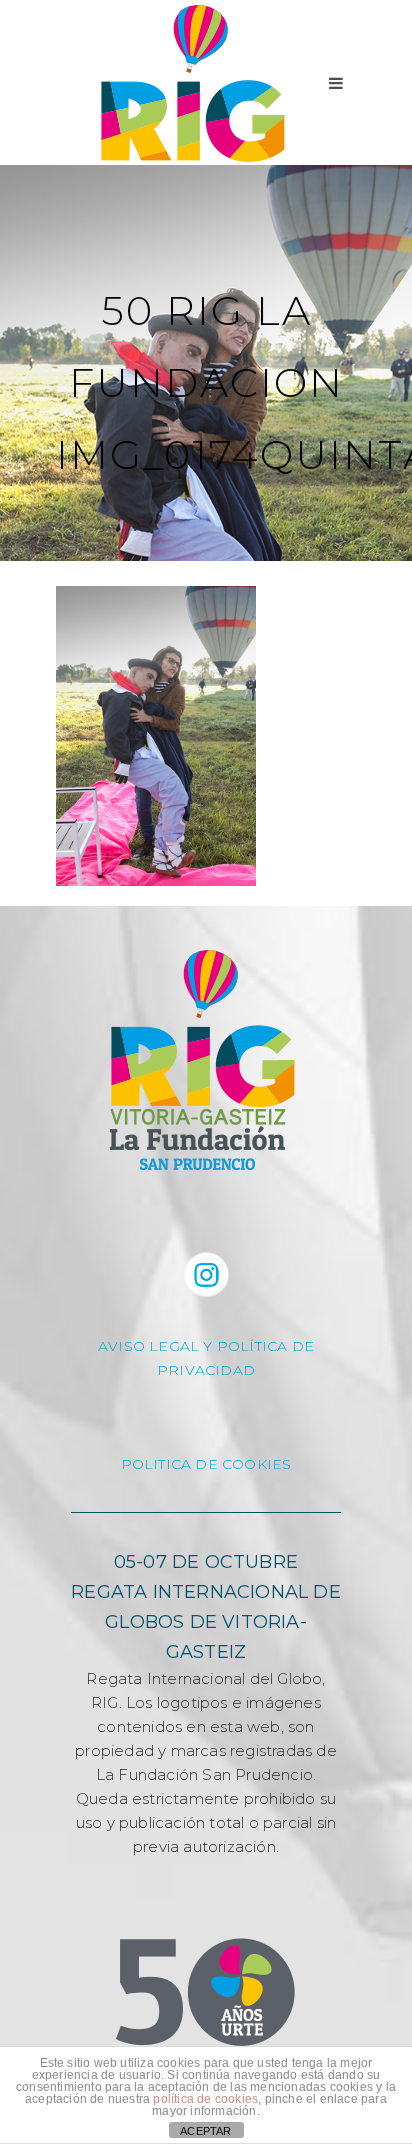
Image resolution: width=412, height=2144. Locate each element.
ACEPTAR (205, 2131)
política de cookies (205, 2099)
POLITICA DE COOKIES (206, 1464)
